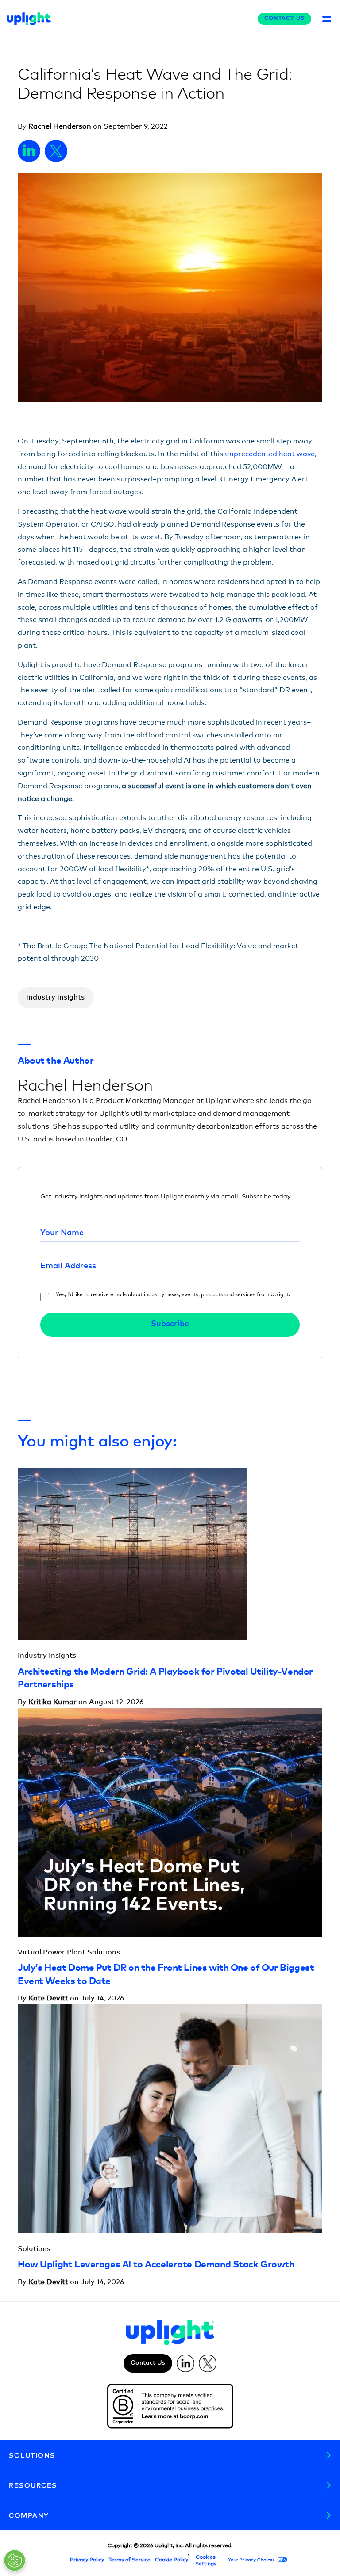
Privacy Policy (87, 2560)
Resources (33, 2485)
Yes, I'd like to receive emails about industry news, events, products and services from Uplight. (173, 1295)
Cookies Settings (206, 2560)
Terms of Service (129, 2560)
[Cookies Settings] (15, 2561)
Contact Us (284, 19)
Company (29, 2515)
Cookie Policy (172, 2560)
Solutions (32, 2455)
